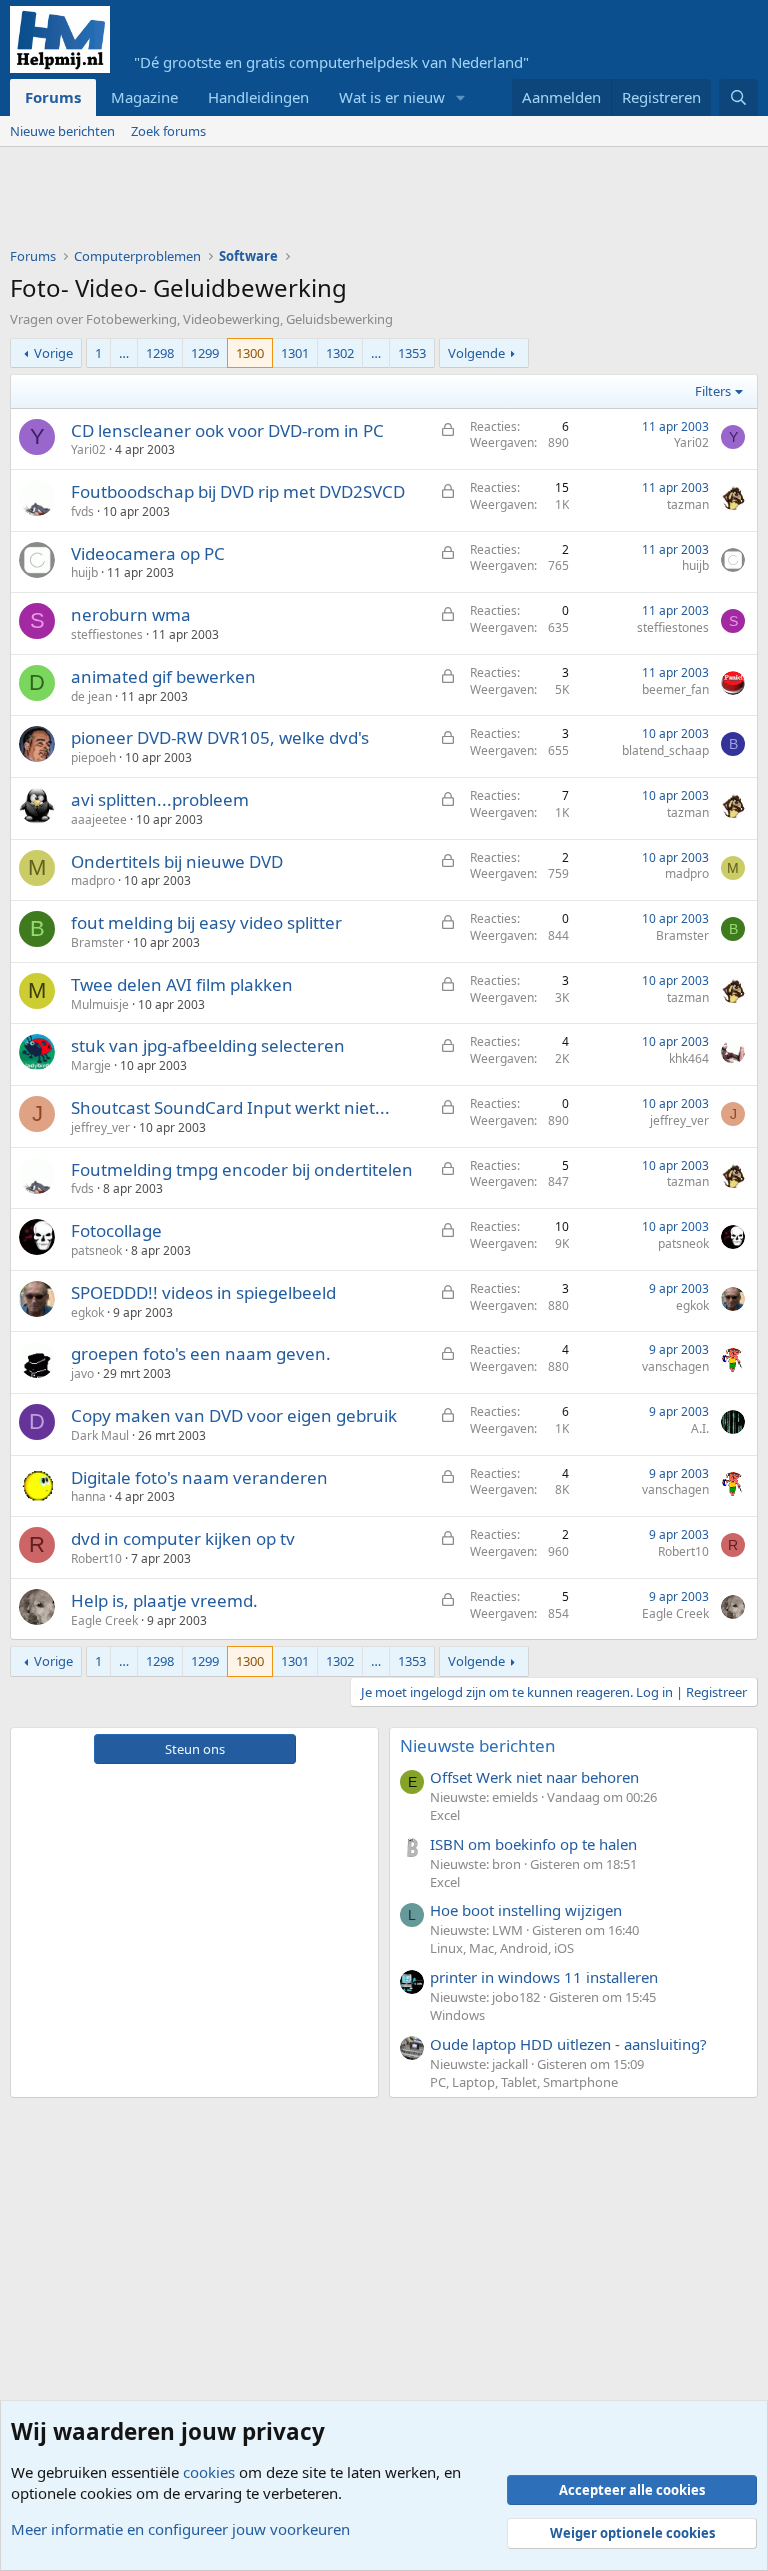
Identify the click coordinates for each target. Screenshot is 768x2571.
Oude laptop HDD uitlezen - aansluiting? (568, 2044)
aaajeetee (99, 819)
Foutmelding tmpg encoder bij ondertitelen (242, 1169)
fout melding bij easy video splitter (206, 922)
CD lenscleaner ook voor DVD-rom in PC (227, 430)
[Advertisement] (374, 202)
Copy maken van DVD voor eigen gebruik (234, 1415)
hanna (88, 1496)
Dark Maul (100, 1435)
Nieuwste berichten (478, 1745)
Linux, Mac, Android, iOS (502, 1948)
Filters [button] (713, 391)
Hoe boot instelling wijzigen (526, 1910)
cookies (209, 2472)
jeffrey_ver (100, 1127)
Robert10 (96, 1558)
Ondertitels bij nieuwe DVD (177, 861)
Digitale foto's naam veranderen (199, 1477)
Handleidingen (258, 97)
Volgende (476, 353)
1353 (412, 353)
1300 (250, 353)
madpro (93, 880)
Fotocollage (116, 1230)
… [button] (124, 353)
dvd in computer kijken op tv (183, 1538)
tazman (688, 504)
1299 (205, 353)
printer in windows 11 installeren (544, 1977)
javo (82, 1373)
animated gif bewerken (163, 676)
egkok (87, 1312)
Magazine (144, 97)
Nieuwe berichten (62, 131)
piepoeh (93, 757)
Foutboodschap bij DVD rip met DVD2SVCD (238, 491)
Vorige (53, 353)
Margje (91, 1065)
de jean (91, 696)
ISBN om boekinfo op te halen (533, 1844)
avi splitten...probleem (160, 799)
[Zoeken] (738, 97)
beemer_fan (675, 689)
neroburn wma (131, 614)
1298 (160, 353)
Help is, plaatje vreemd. (164, 1600)
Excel (445, 1815)
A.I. (700, 1428)
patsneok (96, 1250)
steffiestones (107, 634)
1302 (340, 353)
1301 (295, 353)
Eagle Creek (104, 1620)
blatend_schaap (665, 750)
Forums (53, 97)
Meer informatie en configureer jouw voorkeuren (180, 2529)
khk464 (689, 1058)
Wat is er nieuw (392, 97)
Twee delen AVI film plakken (182, 984)
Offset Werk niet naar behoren (534, 1777)
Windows (457, 2015)
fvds (82, 511)
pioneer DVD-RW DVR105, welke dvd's (220, 737)
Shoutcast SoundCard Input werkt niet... (230, 1107)
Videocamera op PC (148, 553)
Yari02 (88, 449)
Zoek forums (168, 131)
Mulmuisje (100, 1004)
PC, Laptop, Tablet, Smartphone (524, 2082)
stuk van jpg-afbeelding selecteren (208, 1045)
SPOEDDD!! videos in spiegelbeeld (203, 1292)
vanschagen (675, 1366)
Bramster (97, 942)
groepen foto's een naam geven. (201, 1353)
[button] (461, 97)
